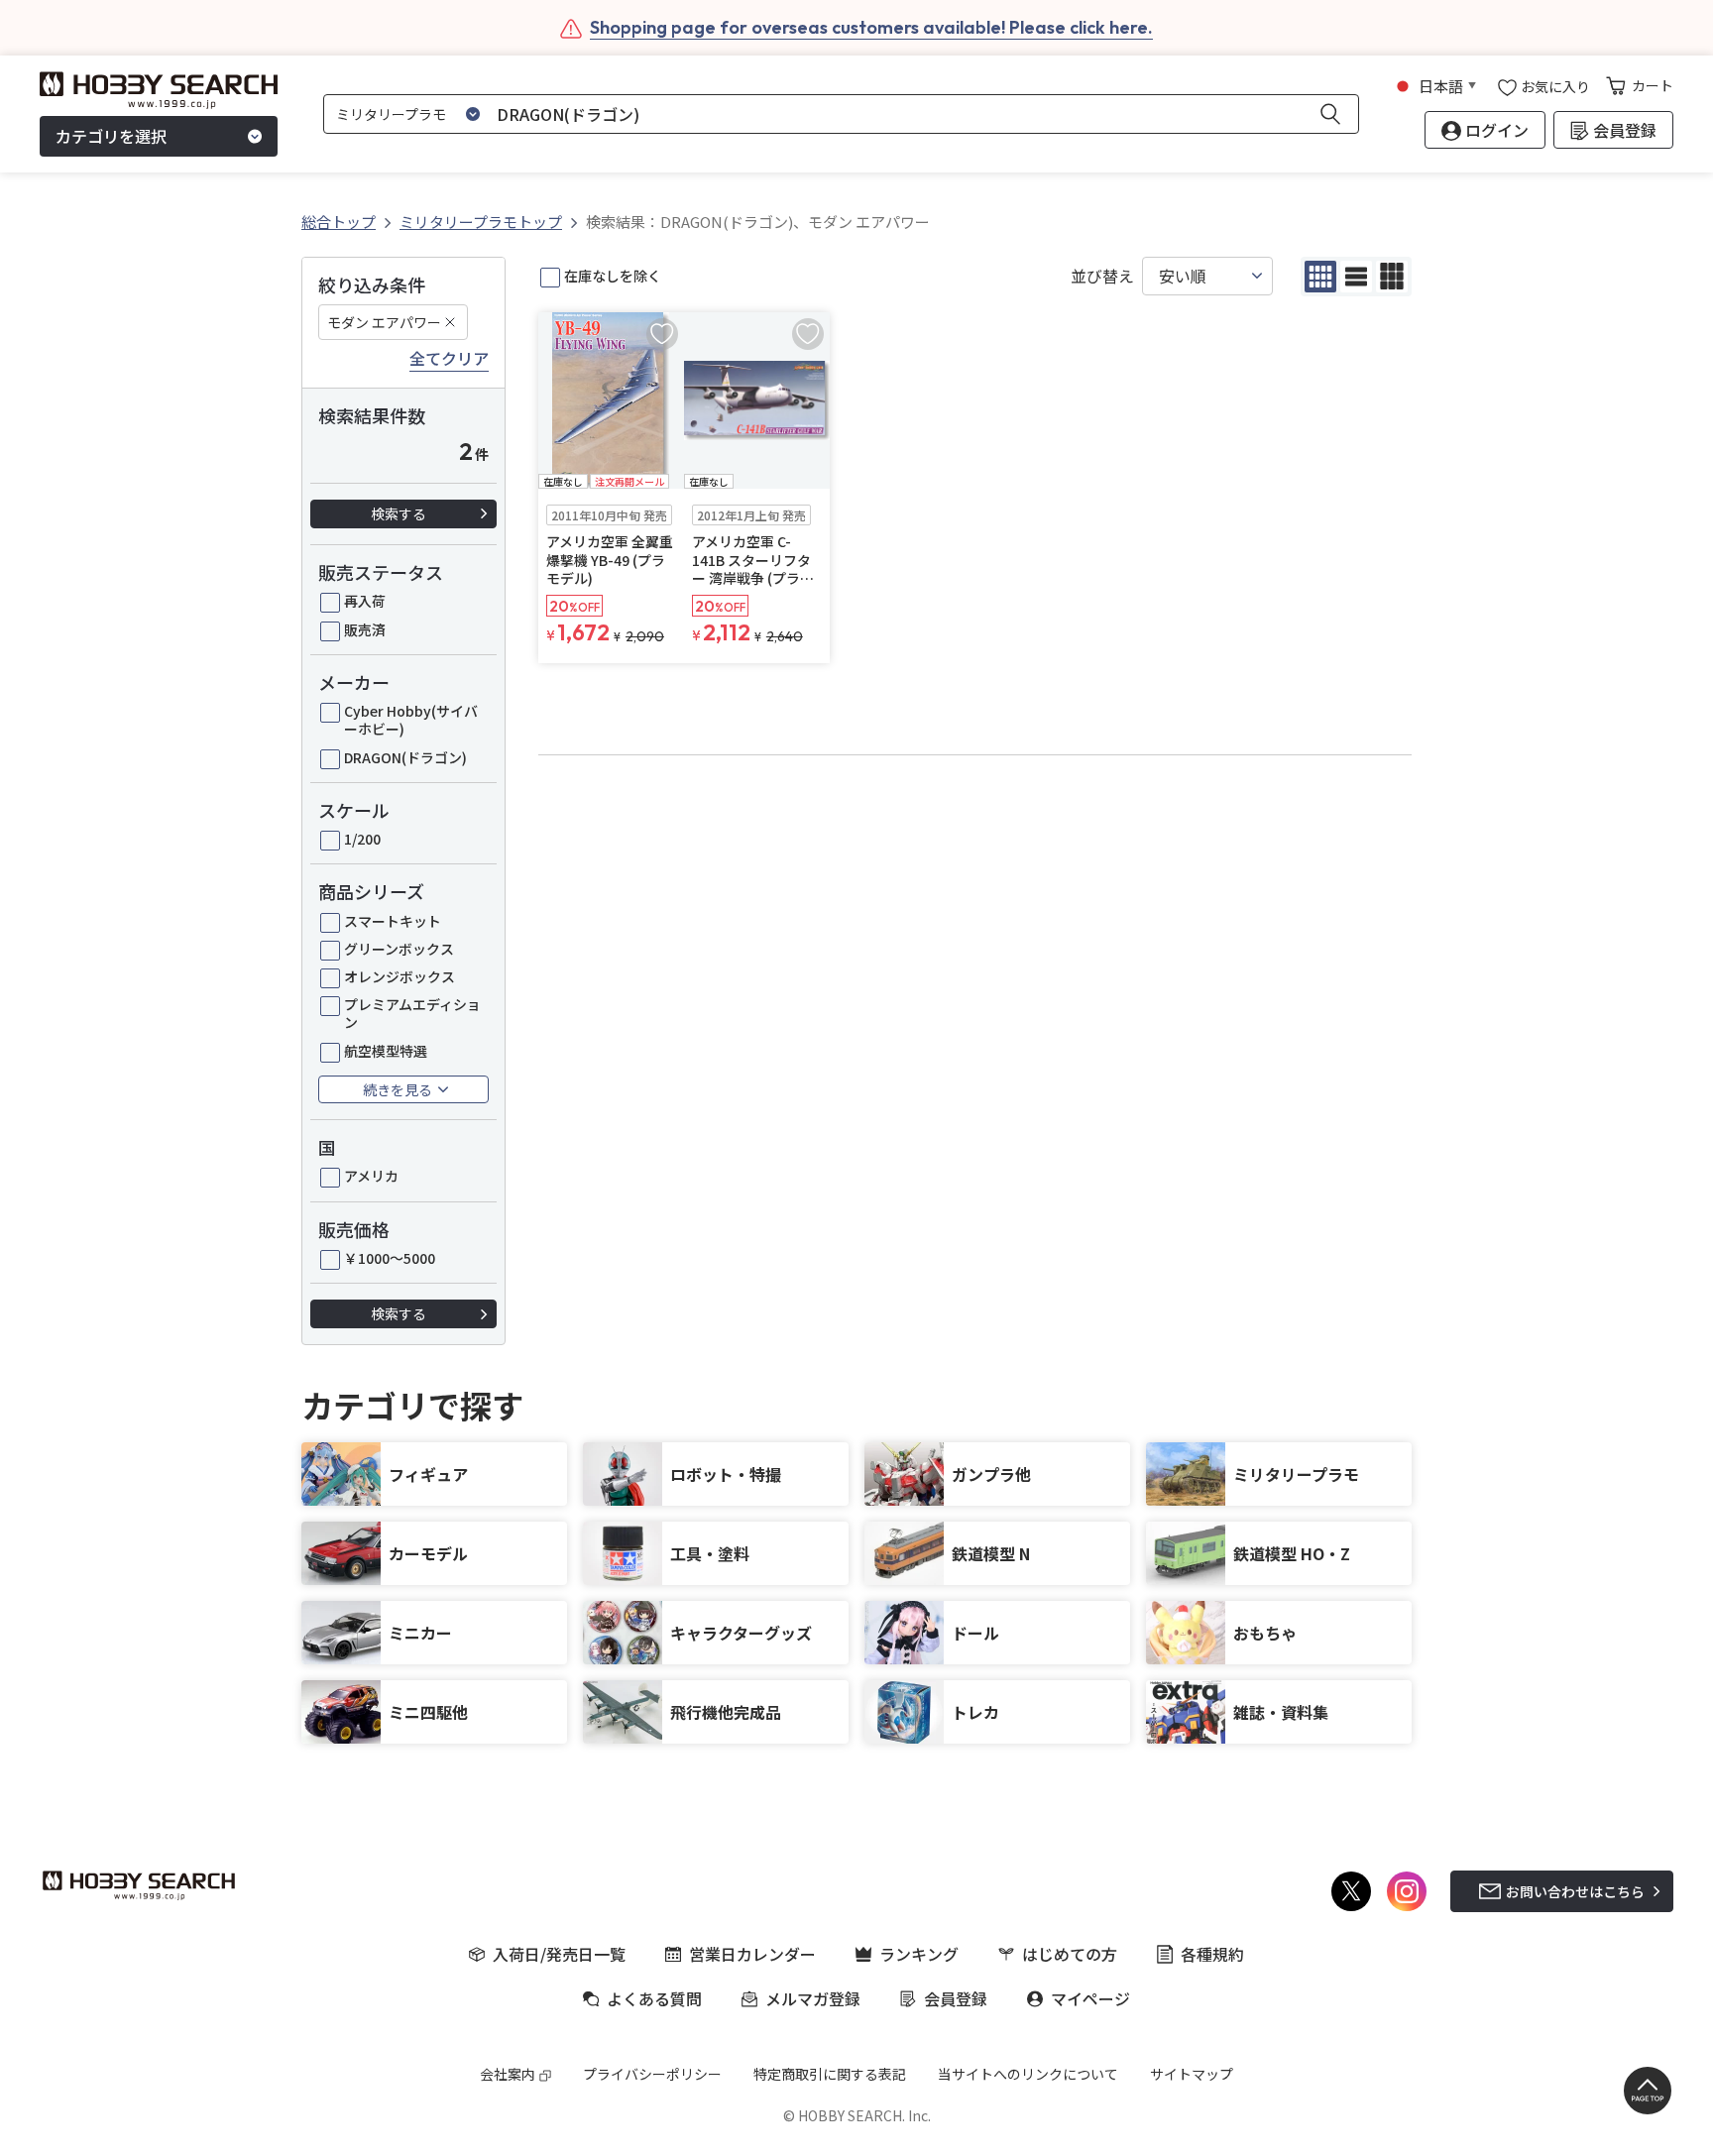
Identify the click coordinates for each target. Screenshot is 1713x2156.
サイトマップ (1192, 2074)
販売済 (365, 629)
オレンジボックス (400, 976)
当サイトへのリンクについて (1028, 2074)
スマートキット (393, 921)
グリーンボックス (399, 949)
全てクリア (449, 359)
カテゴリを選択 (111, 137)
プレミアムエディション (412, 1013)
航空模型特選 (386, 1051)
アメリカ (371, 1176)
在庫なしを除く (613, 276)
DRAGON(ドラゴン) (405, 757)
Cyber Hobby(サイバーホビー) (411, 720)
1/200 (362, 839)
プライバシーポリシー (652, 2074)
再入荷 (365, 601)
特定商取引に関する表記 (830, 2074)
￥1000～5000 (390, 1258)
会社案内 (508, 2074)
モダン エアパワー (384, 322)
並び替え (1102, 276)
